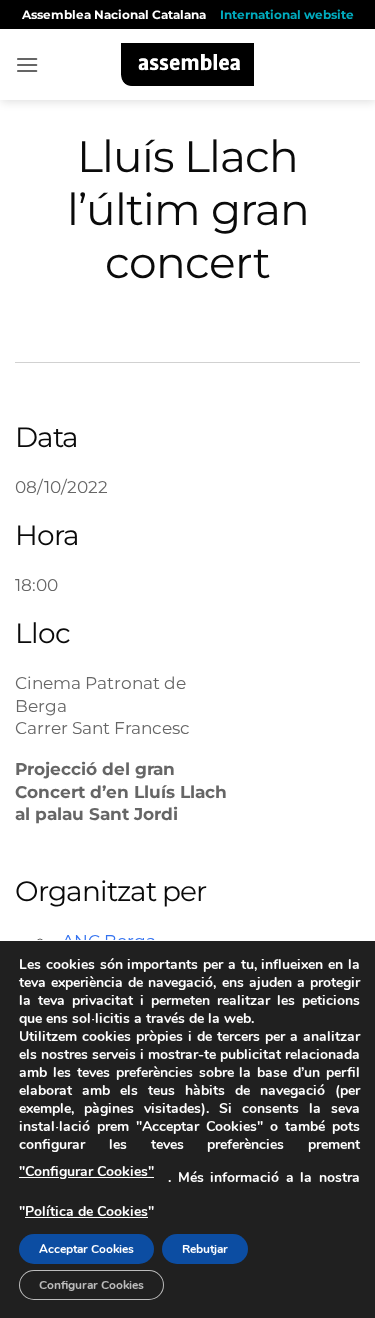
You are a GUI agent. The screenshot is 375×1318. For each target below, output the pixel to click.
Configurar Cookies (91, 1285)
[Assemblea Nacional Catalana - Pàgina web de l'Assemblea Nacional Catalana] (187, 64)
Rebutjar (205, 1249)
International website (287, 14)
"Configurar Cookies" (86, 1171)
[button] (27, 64)
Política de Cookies (86, 1211)
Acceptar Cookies (86, 1249)
